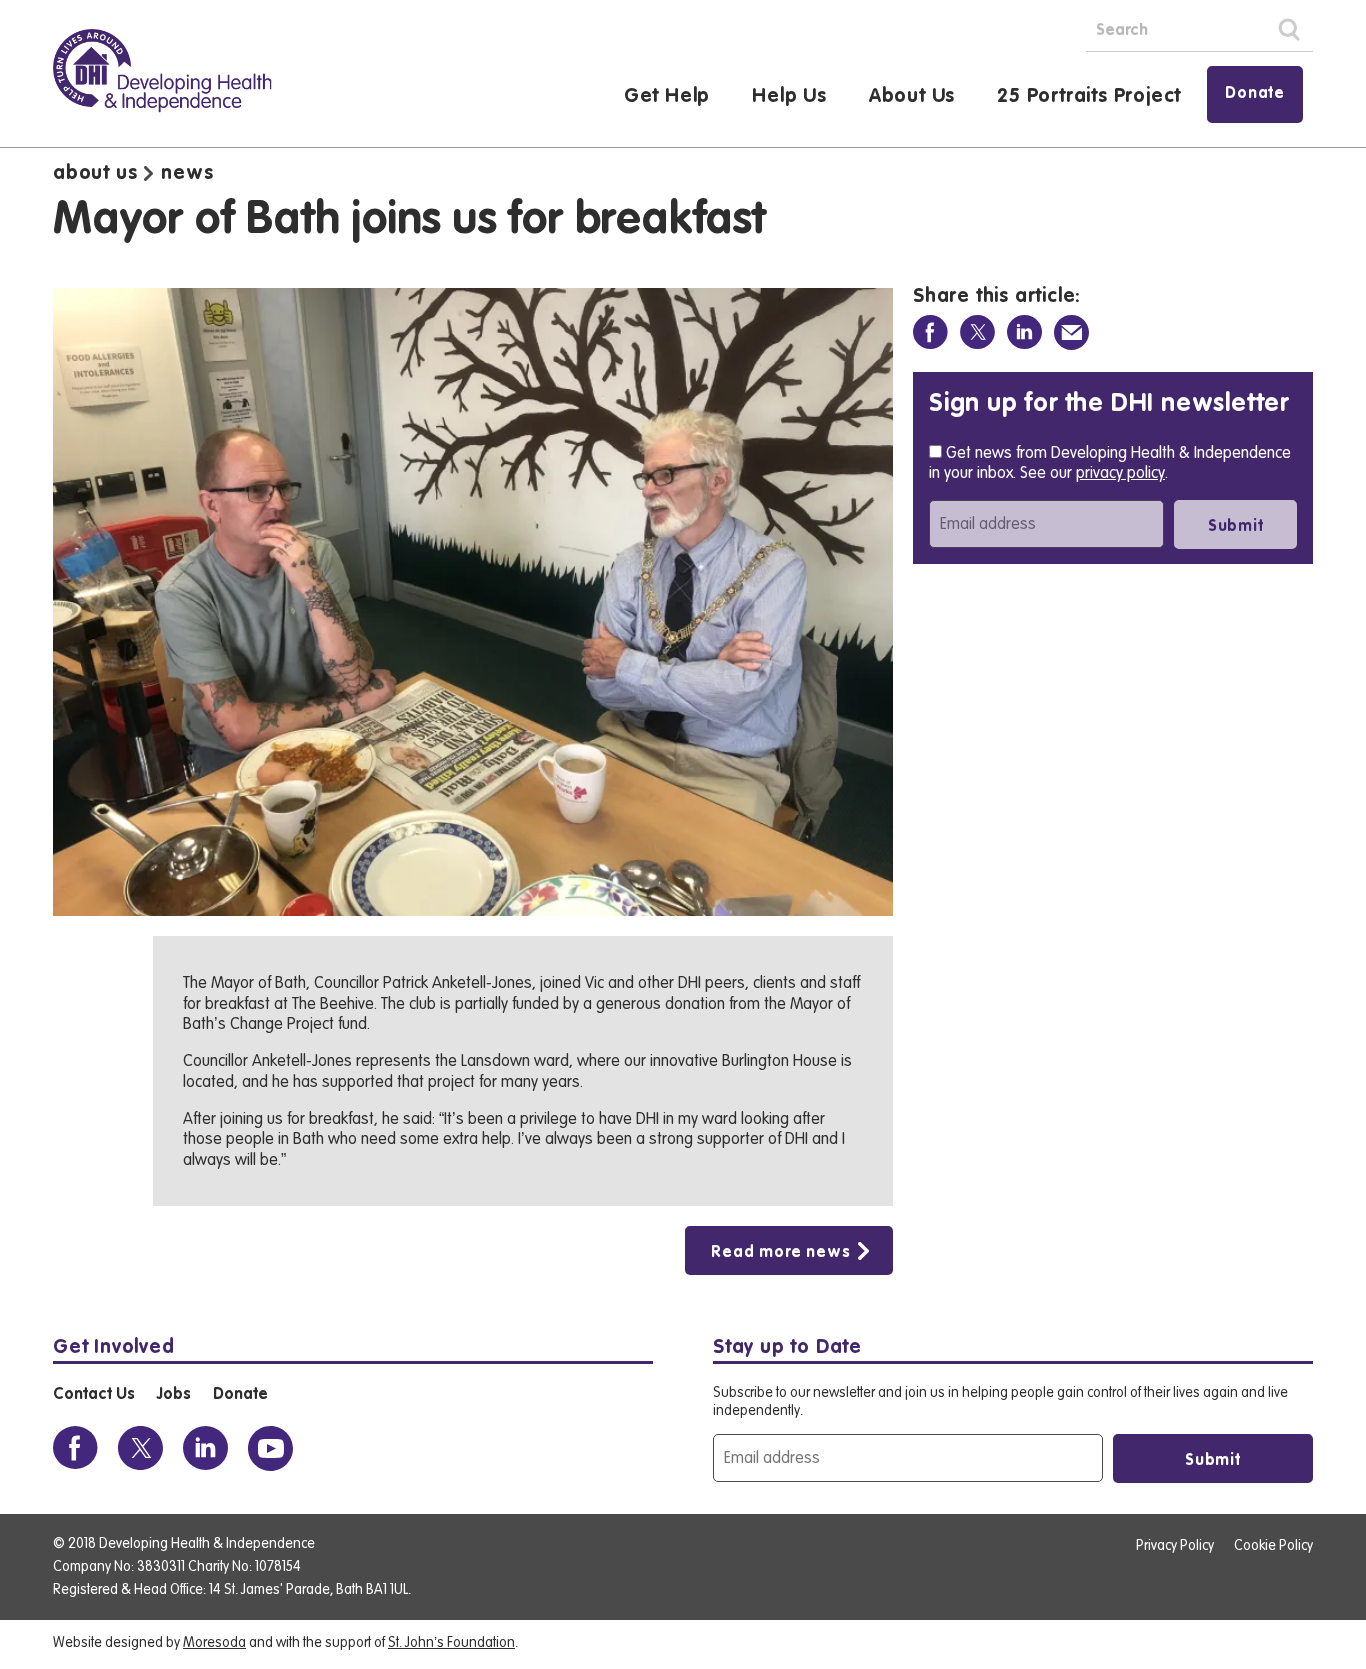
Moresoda (214, 1643)
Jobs (173, 1395)
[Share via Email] (1071, 332)
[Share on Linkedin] (1024, 332)
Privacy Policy (1175, 1546)
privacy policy (1120, 473)
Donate (1255, 94)
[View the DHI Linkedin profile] (205, 1448)
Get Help (667, 97)
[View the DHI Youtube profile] (270, 1448)
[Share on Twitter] (977, 332)
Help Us (789, 97)
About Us (912, 97)
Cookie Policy (1273, 1546)
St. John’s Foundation (451, 1643)
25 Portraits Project (1089, 97)
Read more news (780, 1253)
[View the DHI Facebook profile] (75, 1448)
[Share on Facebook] (930, 332)
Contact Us (93, 1395)
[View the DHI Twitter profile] (140, 1448)
